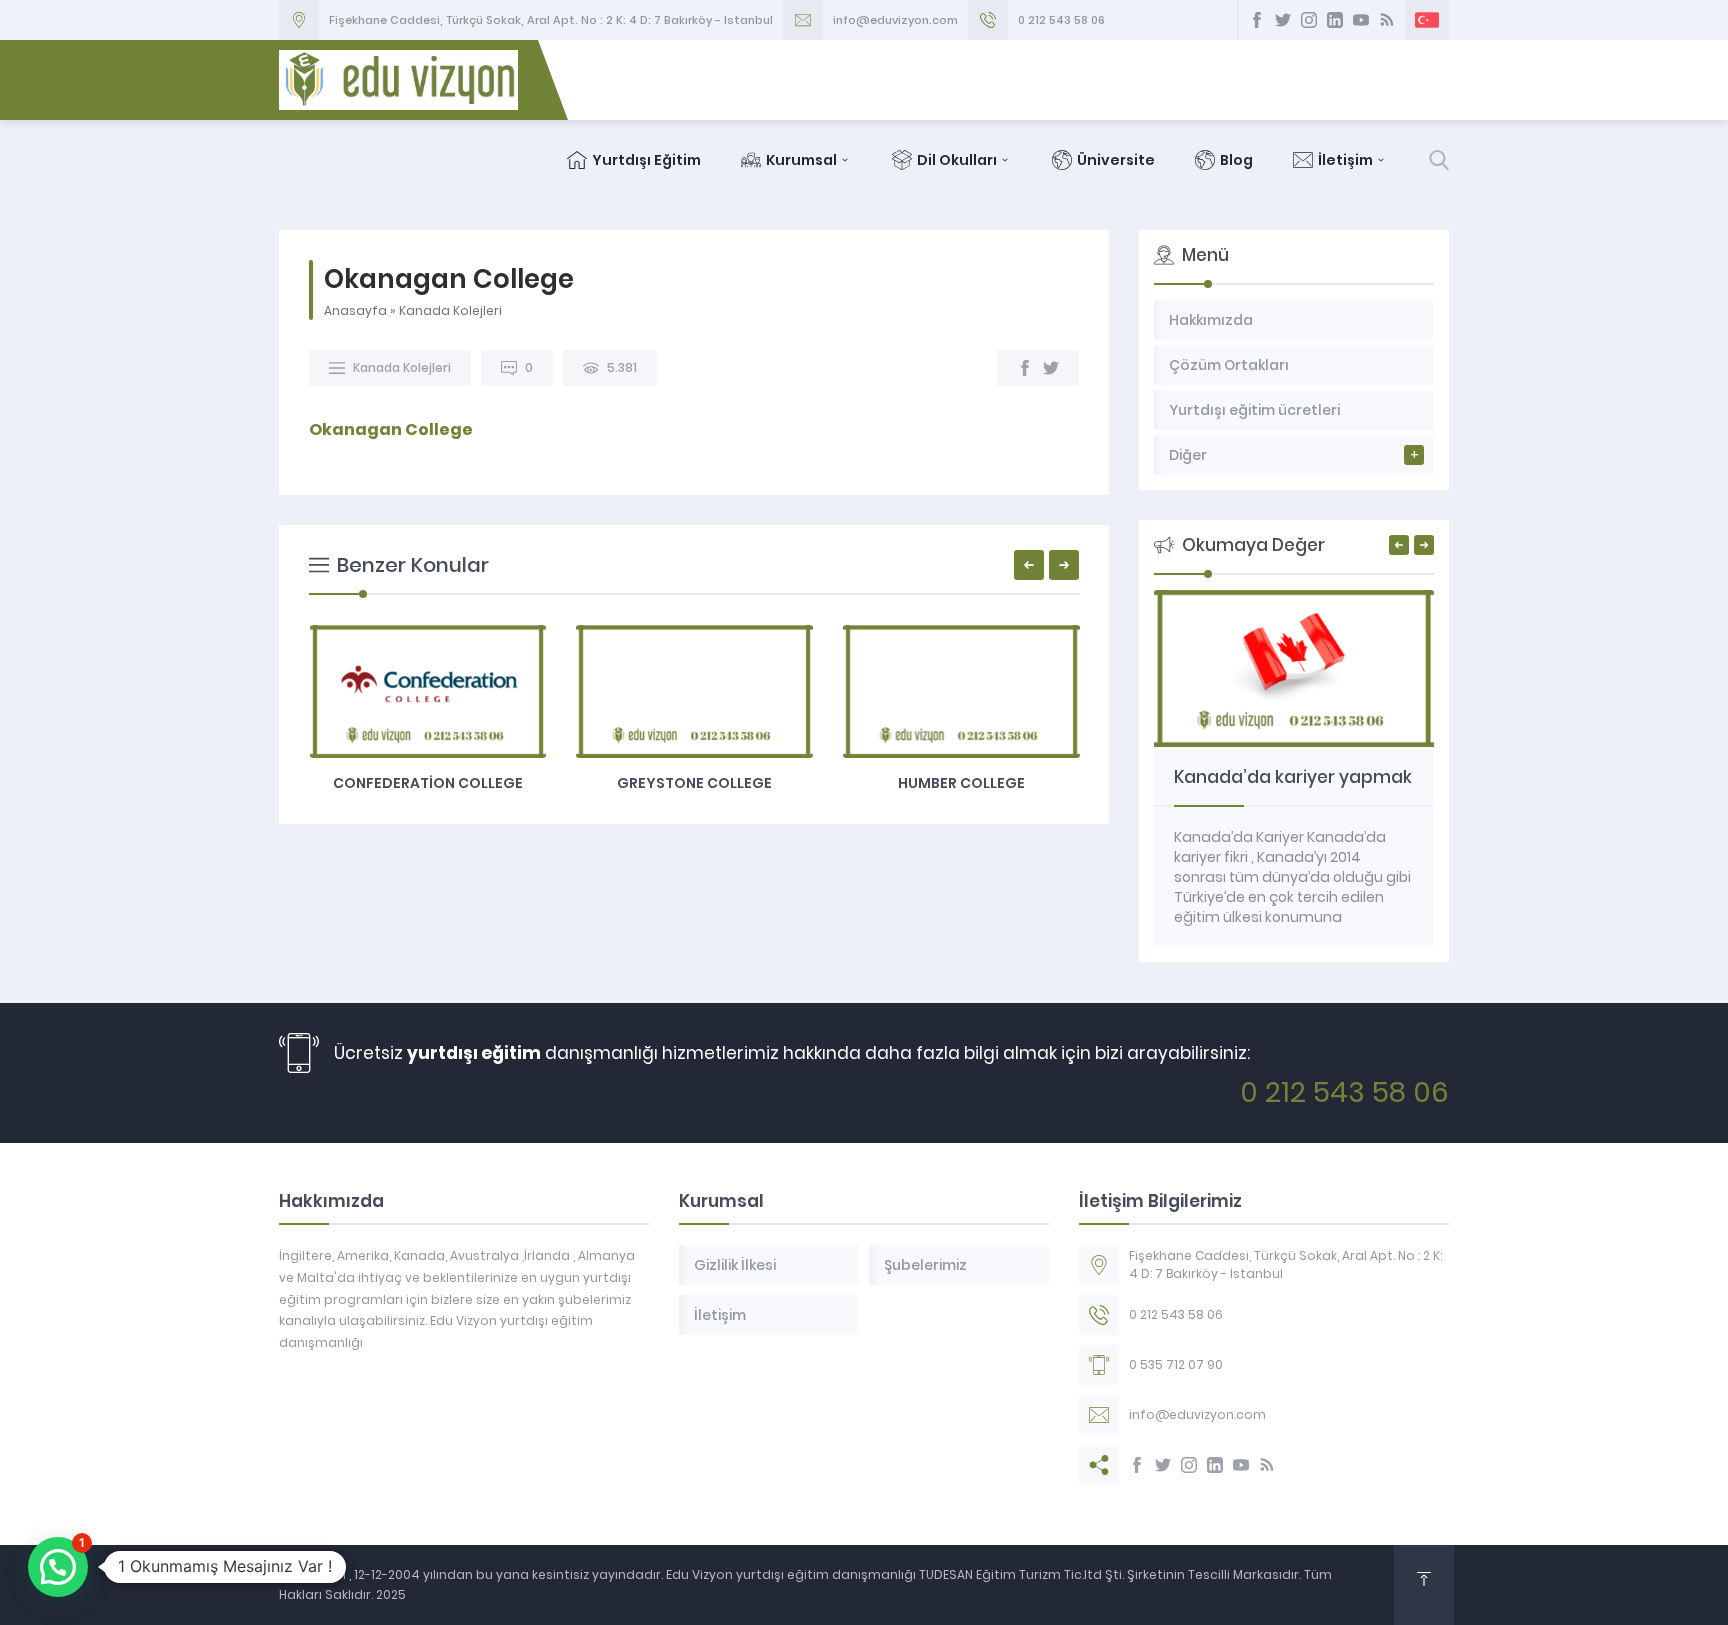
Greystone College (694, 783)
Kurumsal (801, 160)
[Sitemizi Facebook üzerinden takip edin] (1257, 20)
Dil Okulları (957, 160)
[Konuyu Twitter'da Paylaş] (1051, 368)
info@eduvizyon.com (895, 20)
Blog (1236, 160)
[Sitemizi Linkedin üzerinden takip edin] (1335, 20)
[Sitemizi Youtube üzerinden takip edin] (1361, 20)
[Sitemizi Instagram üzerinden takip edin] (1309, 20)
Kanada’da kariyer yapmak (1293, 777)
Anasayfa (355, 310)
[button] (58, 1567)
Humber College (961, 783)
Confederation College (428, 783)
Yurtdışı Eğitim (646, 160)
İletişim (1345, 160)
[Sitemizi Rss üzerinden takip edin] (1387, 20)
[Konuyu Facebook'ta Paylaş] (1025, 368)
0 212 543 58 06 (1061, 20)
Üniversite (1116, 160)
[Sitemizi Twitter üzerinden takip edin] (1283, 20)
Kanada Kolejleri (450, 310)
